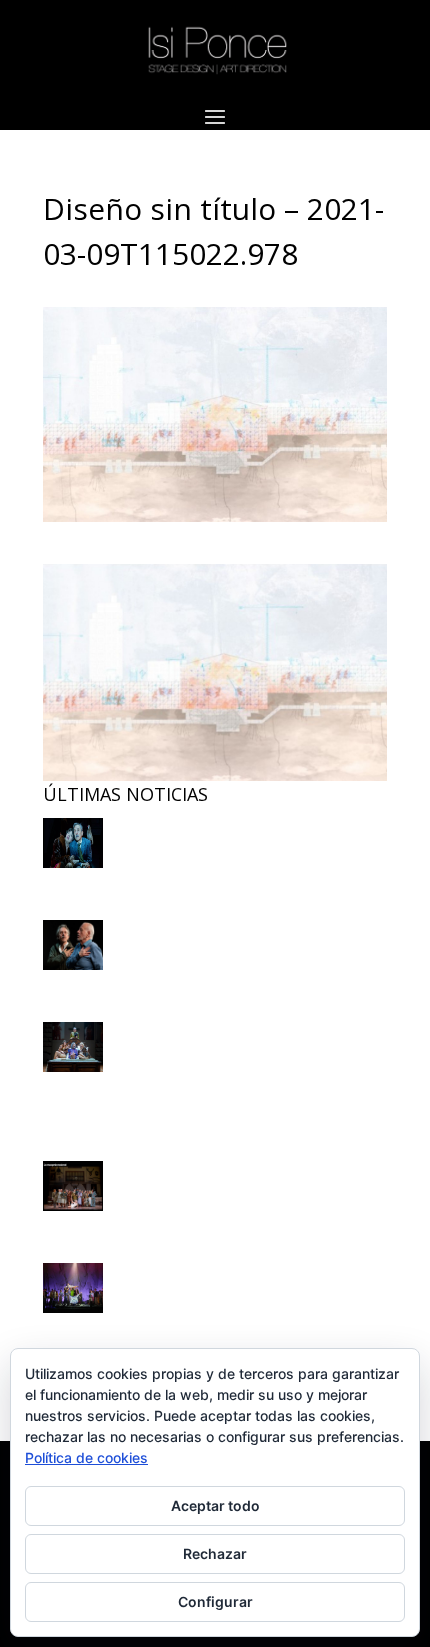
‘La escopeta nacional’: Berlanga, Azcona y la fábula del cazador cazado (204, 1076)
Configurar (215, 1601)
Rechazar (215, 1553)
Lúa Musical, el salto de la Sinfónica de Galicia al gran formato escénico (185, 1317)
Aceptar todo (215, 1505)
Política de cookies (86, 1457)
